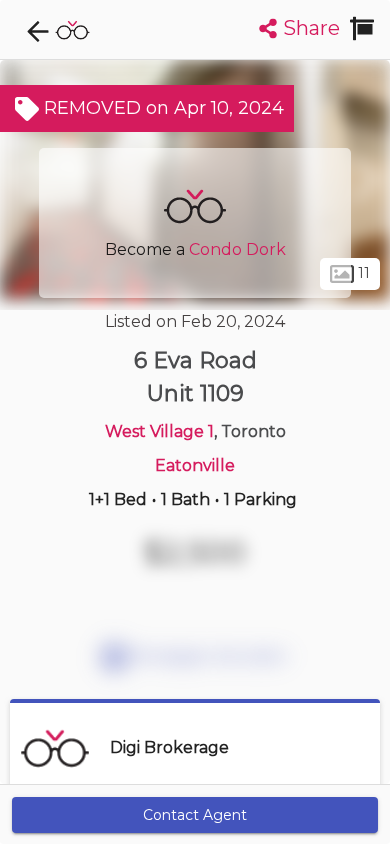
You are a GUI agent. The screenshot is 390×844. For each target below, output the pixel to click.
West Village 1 (159, 431)
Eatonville (195, 465)
